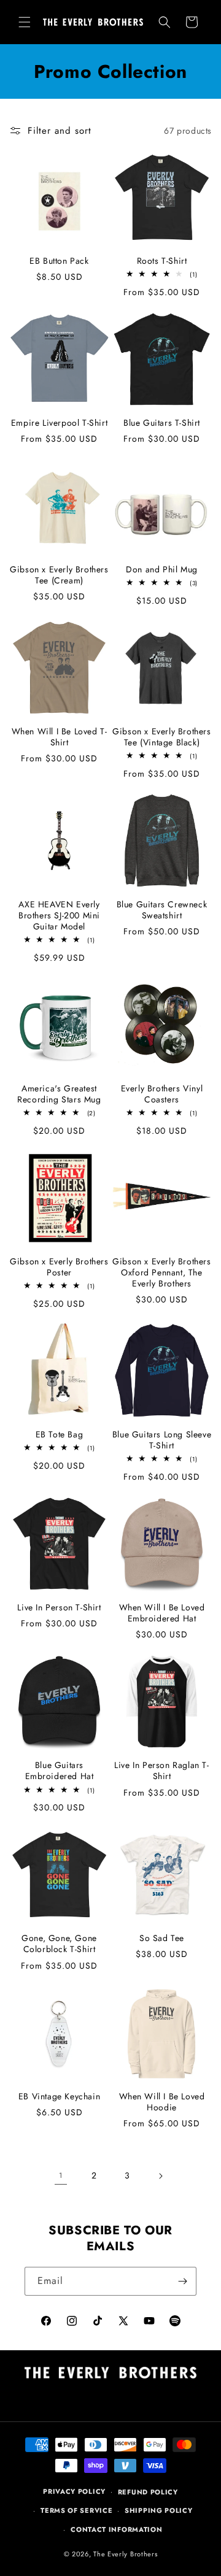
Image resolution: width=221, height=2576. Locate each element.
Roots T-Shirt (162, 261)
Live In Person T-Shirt (59, 1607)
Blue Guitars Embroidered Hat (60, 1771)
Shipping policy (159, 2510)
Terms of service (76, 2510)
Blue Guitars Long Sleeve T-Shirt (162, 1440)
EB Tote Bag (60, 1434)
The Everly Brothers (125, 2554)
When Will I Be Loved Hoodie (162, 2102)
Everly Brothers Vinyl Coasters (162, 1094)
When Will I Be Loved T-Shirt (60, 737)
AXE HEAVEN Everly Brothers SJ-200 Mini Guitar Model (59, 916)
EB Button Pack (59, 261)
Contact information (116, 2529)
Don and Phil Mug (162, 569)
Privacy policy (74, 2491)
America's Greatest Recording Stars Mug (59, 1094)
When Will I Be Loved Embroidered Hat (162, 1613)
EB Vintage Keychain (59, 2096)
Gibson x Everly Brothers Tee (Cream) (59, 575)
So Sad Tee (162, 1938)
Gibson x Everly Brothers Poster (59, 1267)
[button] (25, 22)
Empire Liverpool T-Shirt (59, 423)
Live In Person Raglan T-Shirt (161, 1771)
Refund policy (148, 2492)
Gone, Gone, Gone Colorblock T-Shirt (59, 1944)
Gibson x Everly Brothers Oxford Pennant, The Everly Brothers (161, 1273)
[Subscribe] (182, 2281)
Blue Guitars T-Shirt (162, 423)
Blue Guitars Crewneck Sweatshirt (162, 910)
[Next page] (160, 2176)
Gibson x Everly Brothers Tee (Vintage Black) (161, 737)
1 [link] (60, 2175)
